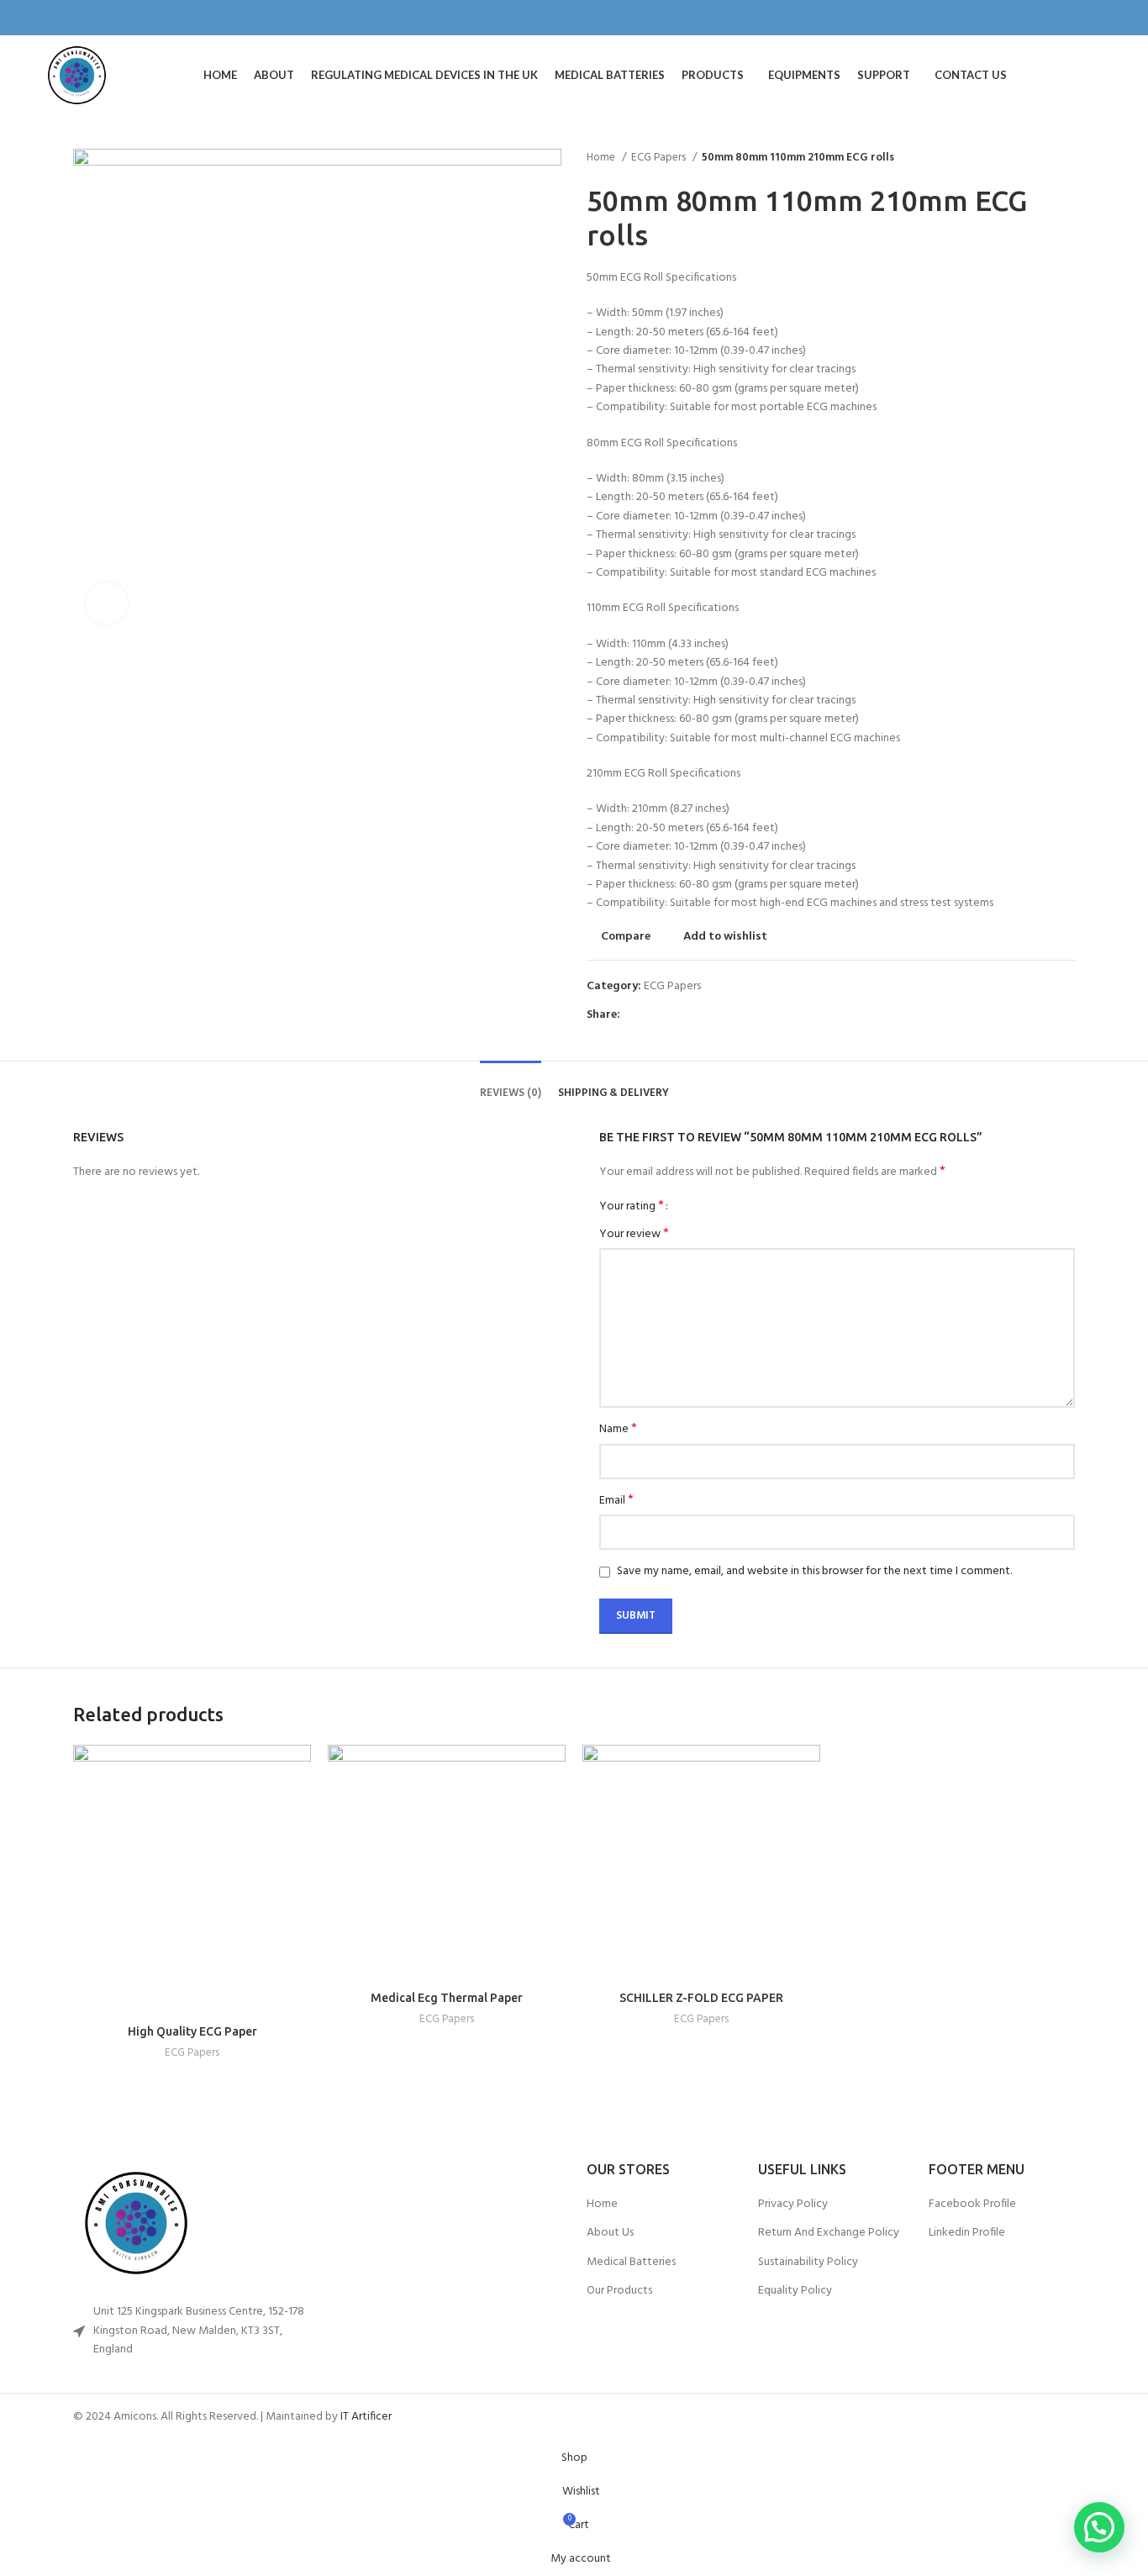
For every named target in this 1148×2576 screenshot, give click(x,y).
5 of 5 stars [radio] (737, 1206)
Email (616, 1501)
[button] (1099, 2527)
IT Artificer (366, 2417)
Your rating (632, 1206)
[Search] (1102, 76)
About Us (610, 2233)
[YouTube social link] (1097, 18)
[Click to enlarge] (107, 603)
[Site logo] (77, 75)
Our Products (619, 2291)
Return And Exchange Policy (829, 2233)
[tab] (511, 1081)
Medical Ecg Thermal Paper (447, 1998)
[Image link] (189, 2223)
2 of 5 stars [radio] (700, 1206)
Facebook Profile (972, 2205)
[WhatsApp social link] (673, 1016)
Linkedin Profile (967, 2233)
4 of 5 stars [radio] (725, 1206)
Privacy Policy (793, 2205)
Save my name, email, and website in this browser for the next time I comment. (814, 1571)
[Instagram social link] (1078, 18)
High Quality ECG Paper (192, 2031)
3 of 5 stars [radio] (712, 1206)
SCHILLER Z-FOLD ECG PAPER (701, 1998)
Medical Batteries (631, 2263)
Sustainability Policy (808, 2263)
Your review (634, 1235)
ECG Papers (660, 158)
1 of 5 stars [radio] (687, 1206)
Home (602, 158)
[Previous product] (1033, 158)
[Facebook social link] (1058, 18)
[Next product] (1066, 158)
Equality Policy (795, 2291)
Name (618, 1430)
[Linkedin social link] (653, 1016)
